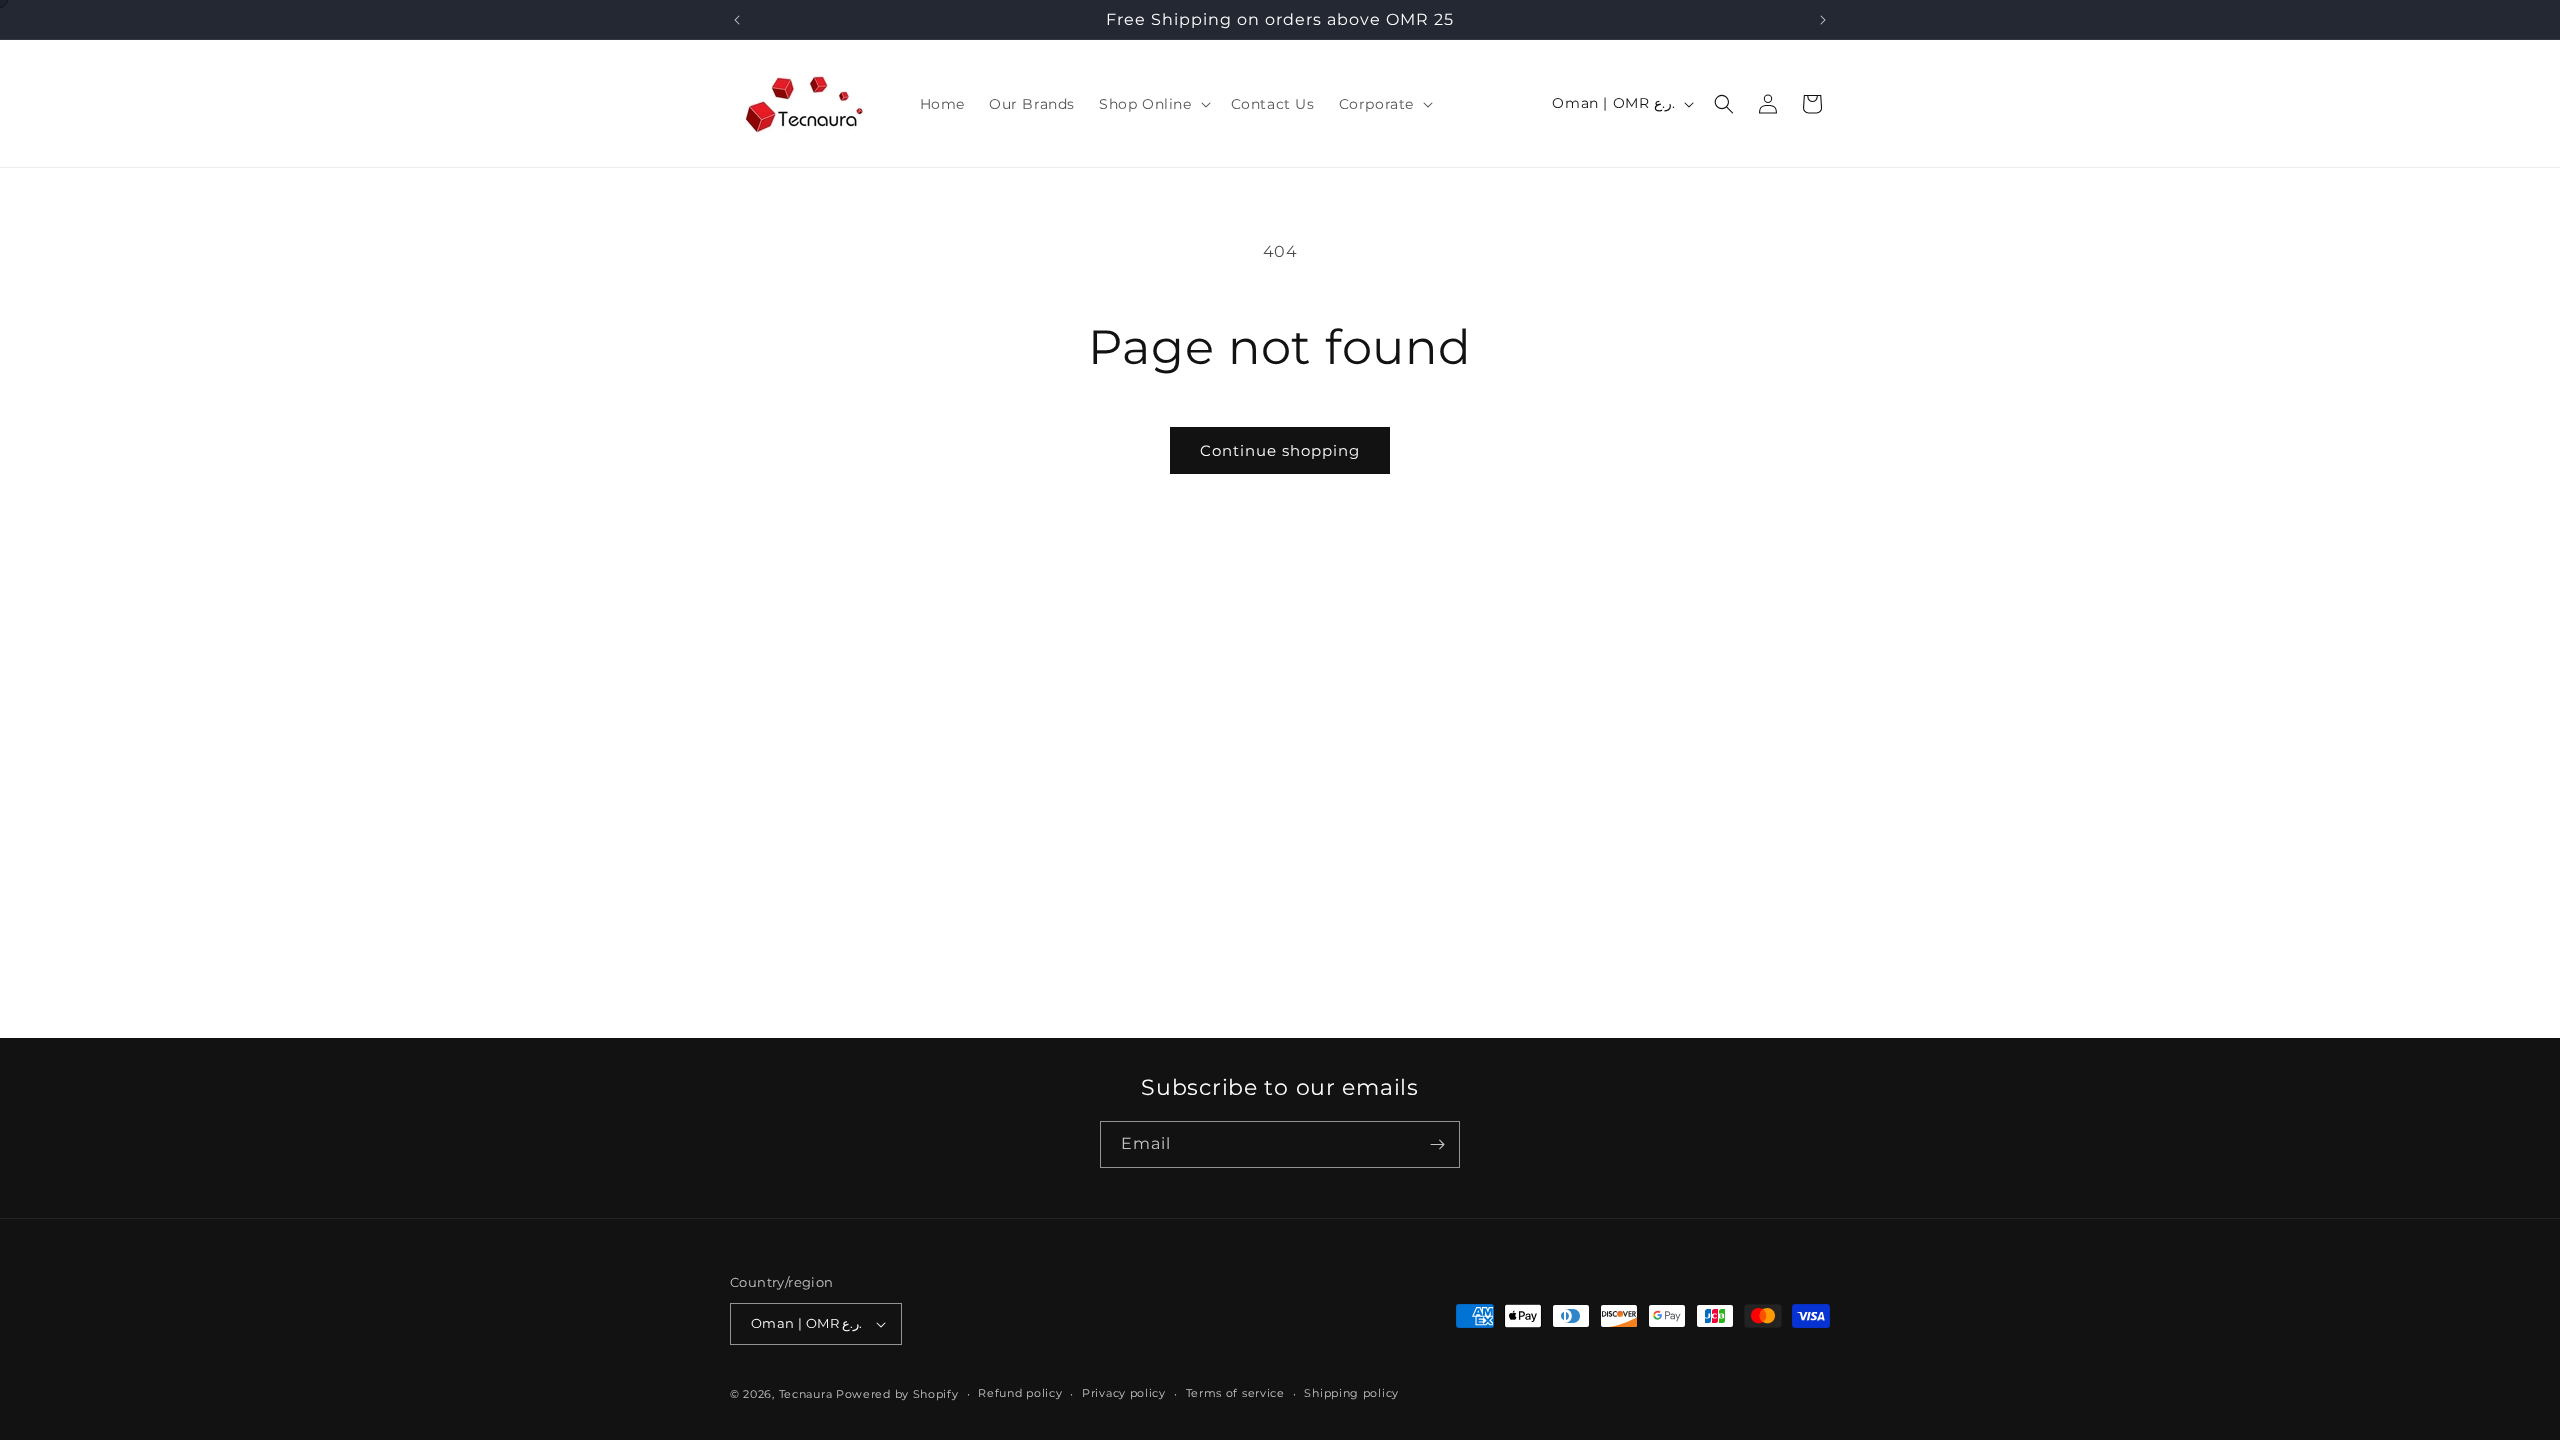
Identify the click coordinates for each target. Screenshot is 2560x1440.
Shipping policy (1351, 1393)
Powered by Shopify (897, 1394)
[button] (1153, 104)
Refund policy (1020, 1393)
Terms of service (1235, 1393)
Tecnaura (806, 1394)
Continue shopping (1280, 450)
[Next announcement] (1823, 20)
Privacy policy (1124, 1393)
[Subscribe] (1437, 1144)
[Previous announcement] (737, 20)
